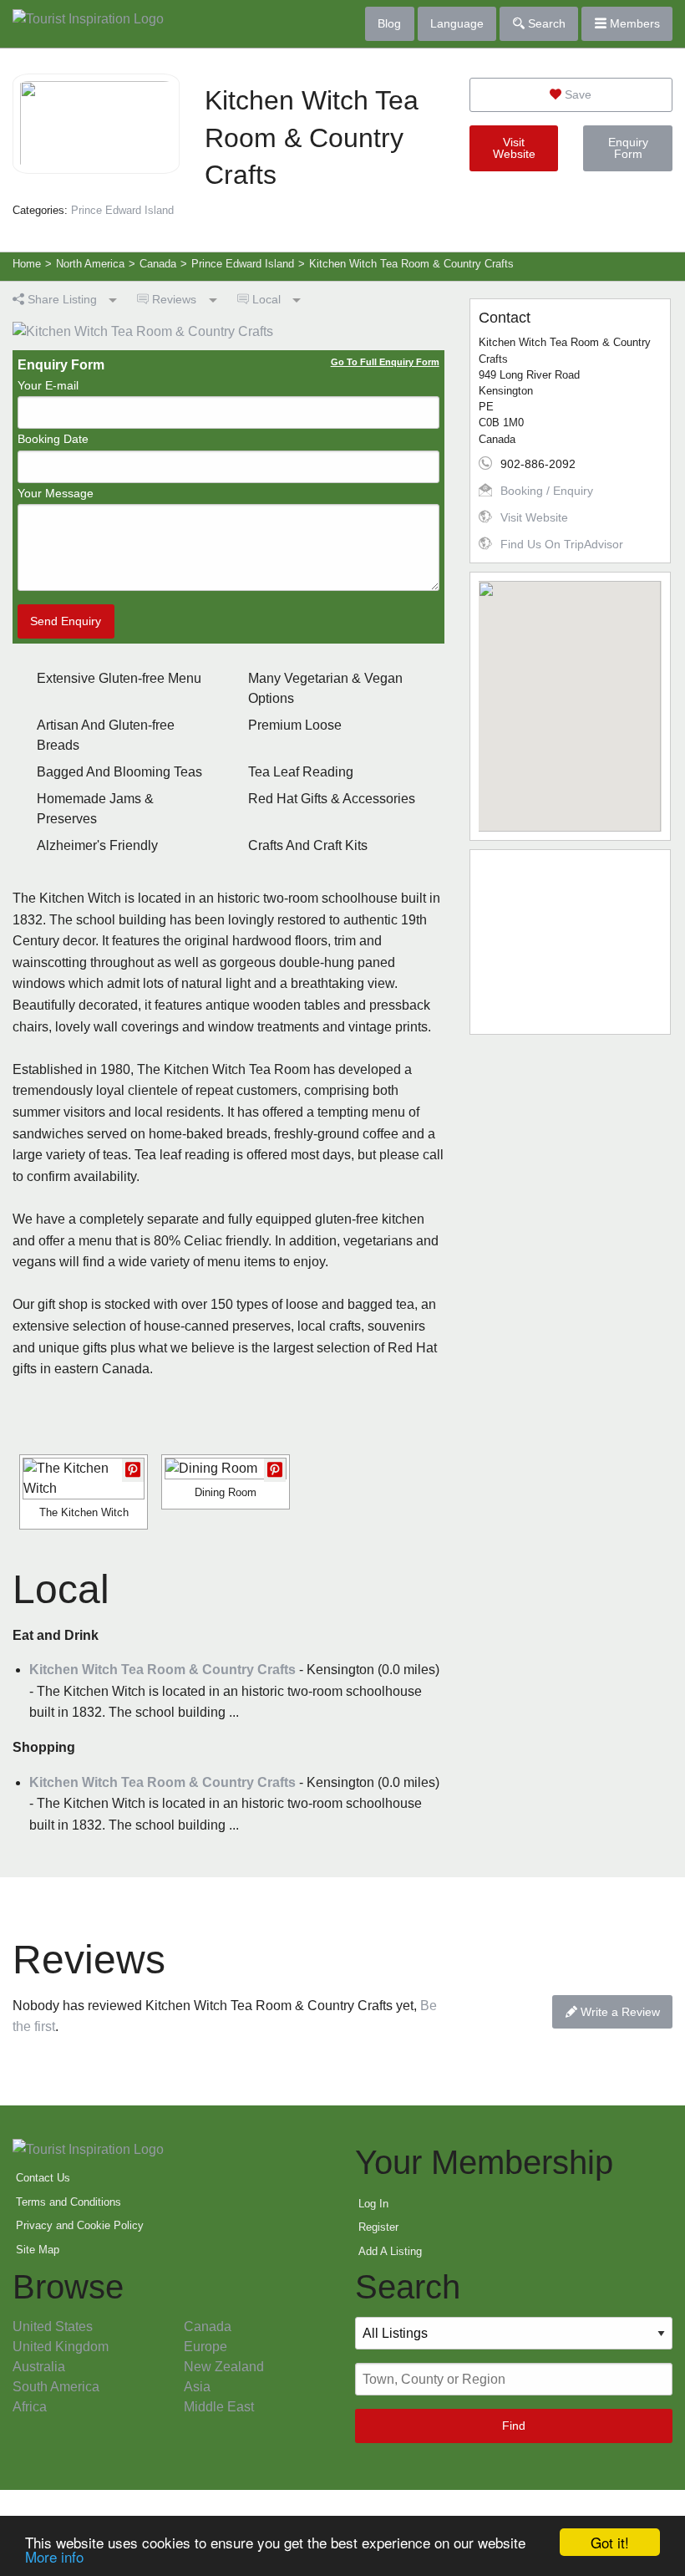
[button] (570, 696)
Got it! (610, 2542)
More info (54, 2556)
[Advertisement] (570, 942)
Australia (39, 2367)
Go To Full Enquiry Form (385, 362)
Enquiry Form (628, 148)
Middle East (219, 2407)
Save (576, 94)
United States (53, 2327)
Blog (389, 23)
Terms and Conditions (68, 2202)
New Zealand (224, 2367)
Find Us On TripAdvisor (562, 544)
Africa (30, 2407)
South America (56, 2387)
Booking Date (53, 439)
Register (378, 2227)
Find (514, 2426)
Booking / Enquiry (547, 491)
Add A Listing (390, 2251)
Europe (205, 2347)
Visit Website (514, 148)
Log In (373, 2204)
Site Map (38, 2250)
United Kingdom (61, 2347)
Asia (197, 2387)
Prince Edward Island (122, 210)
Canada (208, 2327)
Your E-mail (48, 385)
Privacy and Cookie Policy (80, 2225)
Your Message (56, 493)
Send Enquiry (66, 621)
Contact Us (43, 2178)
